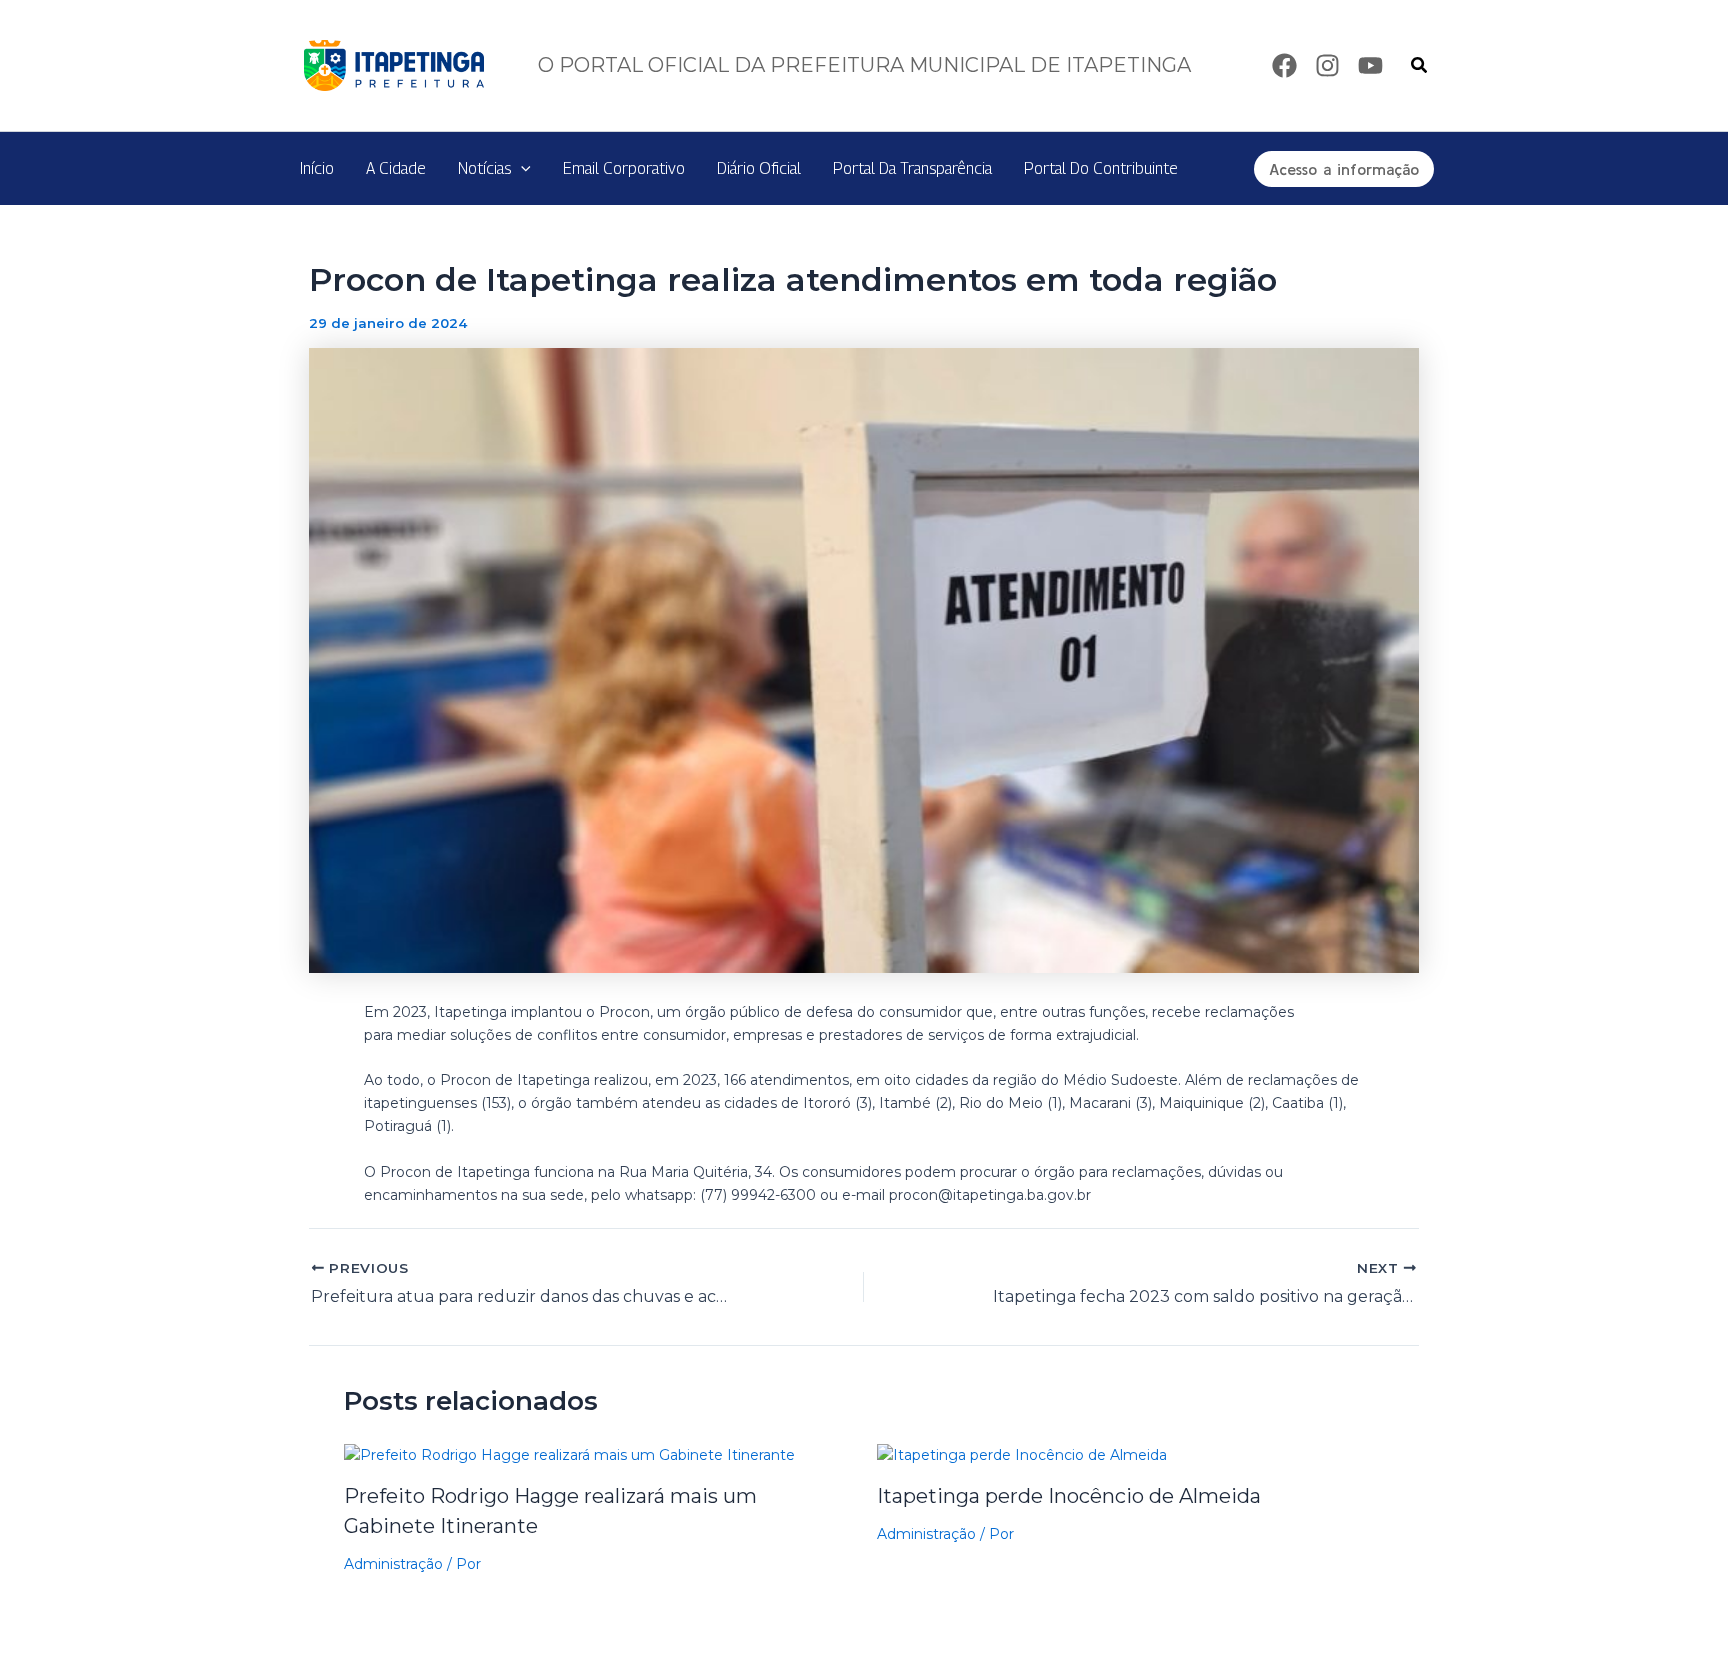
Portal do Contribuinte (1101, 168)
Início (317, 168)
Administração (393, 1564)
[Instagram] (1327, 65)
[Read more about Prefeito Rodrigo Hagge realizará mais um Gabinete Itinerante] (569, 1454)
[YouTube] (1370, 65)
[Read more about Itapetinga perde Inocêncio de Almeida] (1022, 1454)
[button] (1420, 66)
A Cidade (396, 168)
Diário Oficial (759, 168)
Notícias (484, 168)
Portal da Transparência (912, 168)
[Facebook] (1284, 65)
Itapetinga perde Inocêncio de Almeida (1069, 1496)
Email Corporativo (624, 168)
